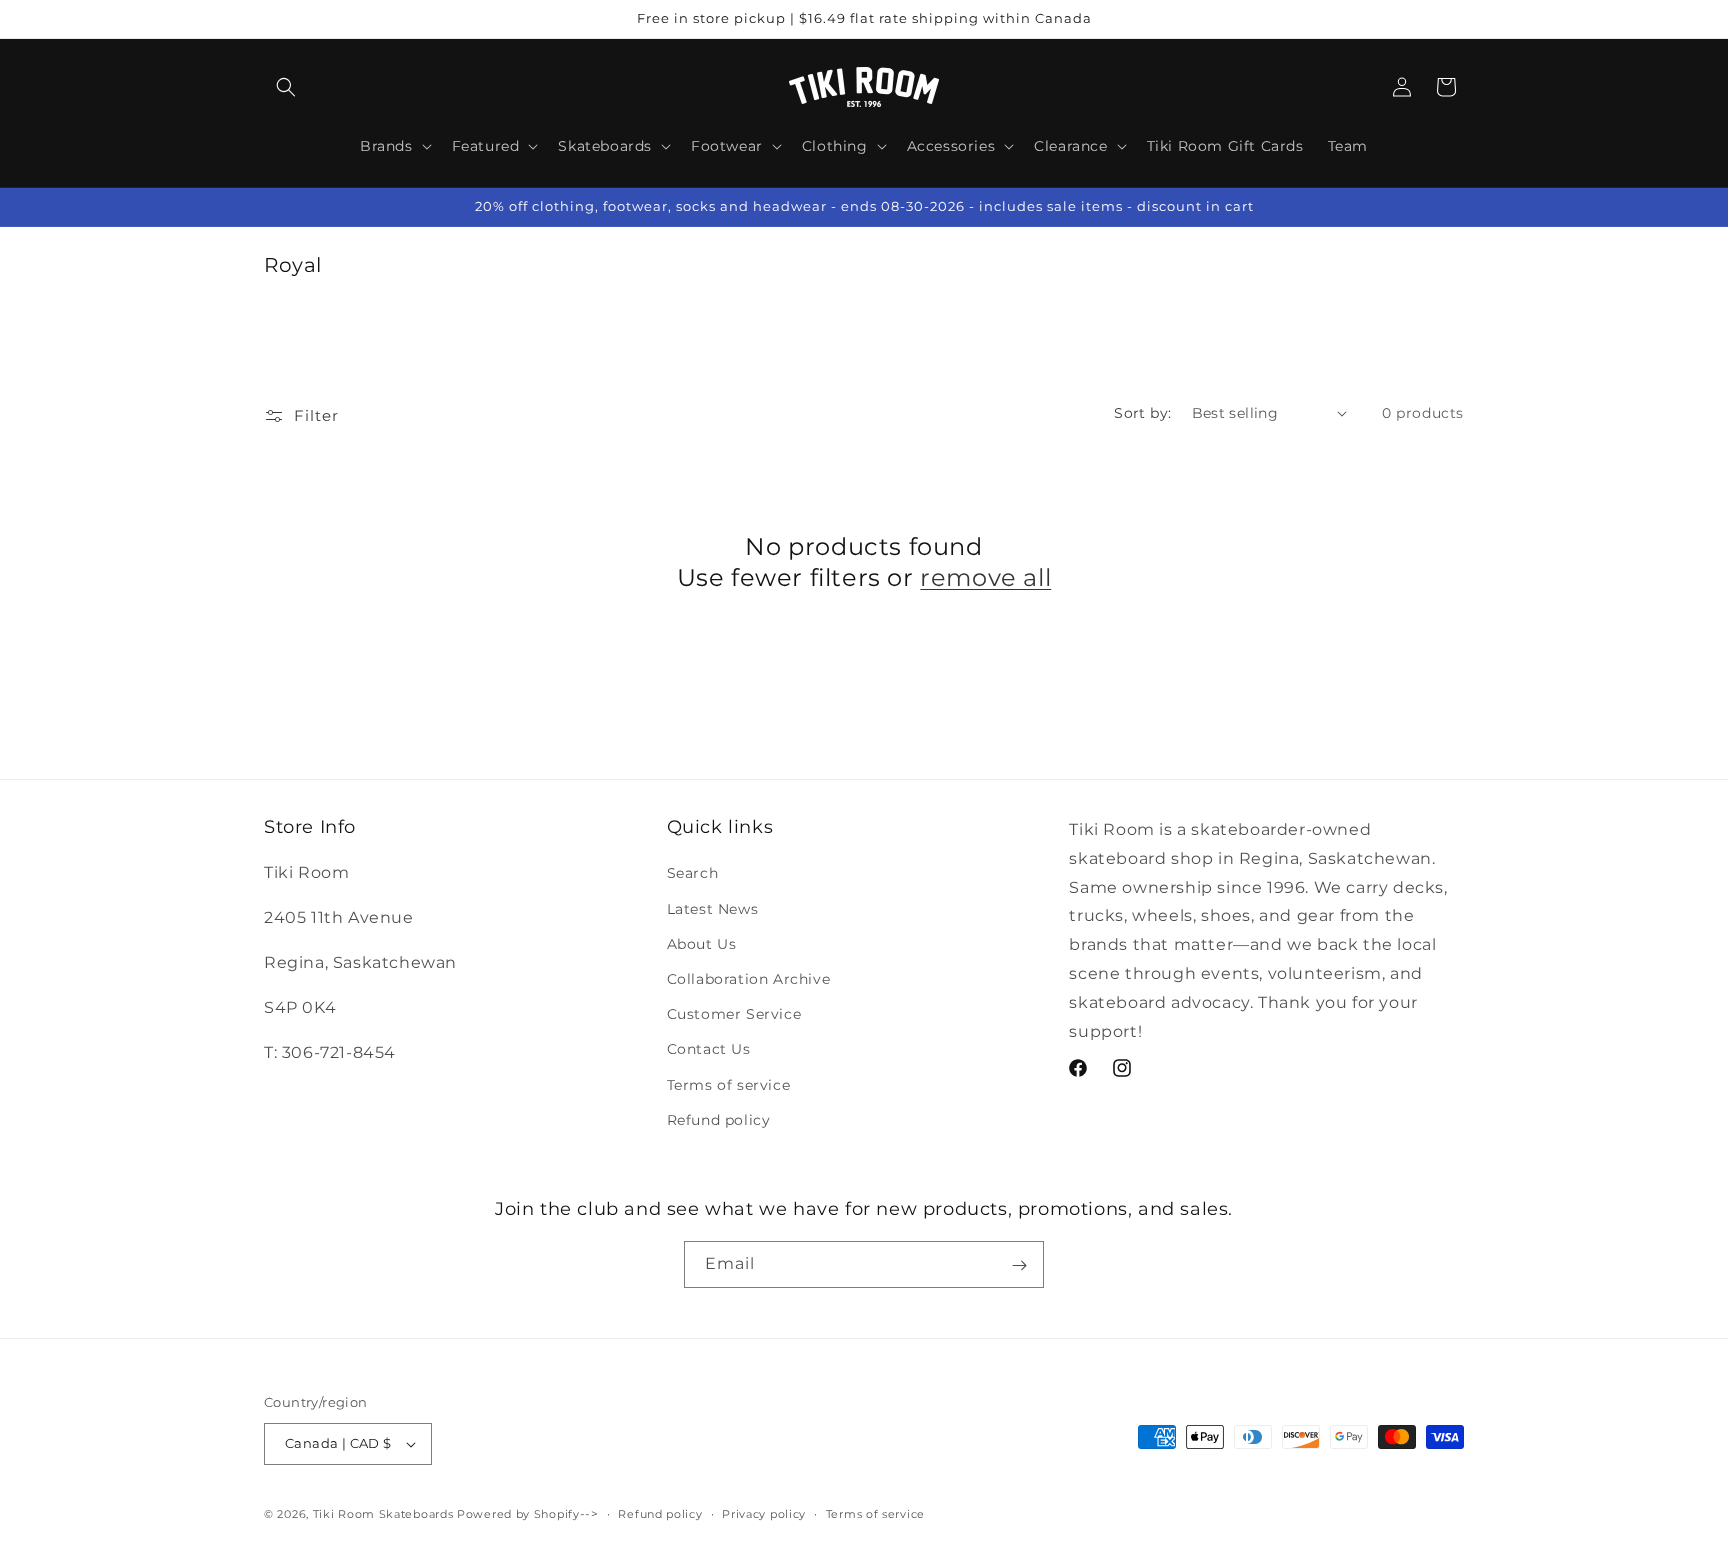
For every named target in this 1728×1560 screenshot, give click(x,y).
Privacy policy (764, 1514)
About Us (702, 944)
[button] (286, 87)
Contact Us (709, 1049)
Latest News (713, 909)
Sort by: (1142, 413)
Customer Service (734, 1014)
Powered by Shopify (518, 1514)
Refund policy (719, 1120)
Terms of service (729, 1085)
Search (693, 873)
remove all (985, 577)
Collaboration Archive (749, 979)
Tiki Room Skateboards (383, 1514)
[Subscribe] (1019, 1265)
